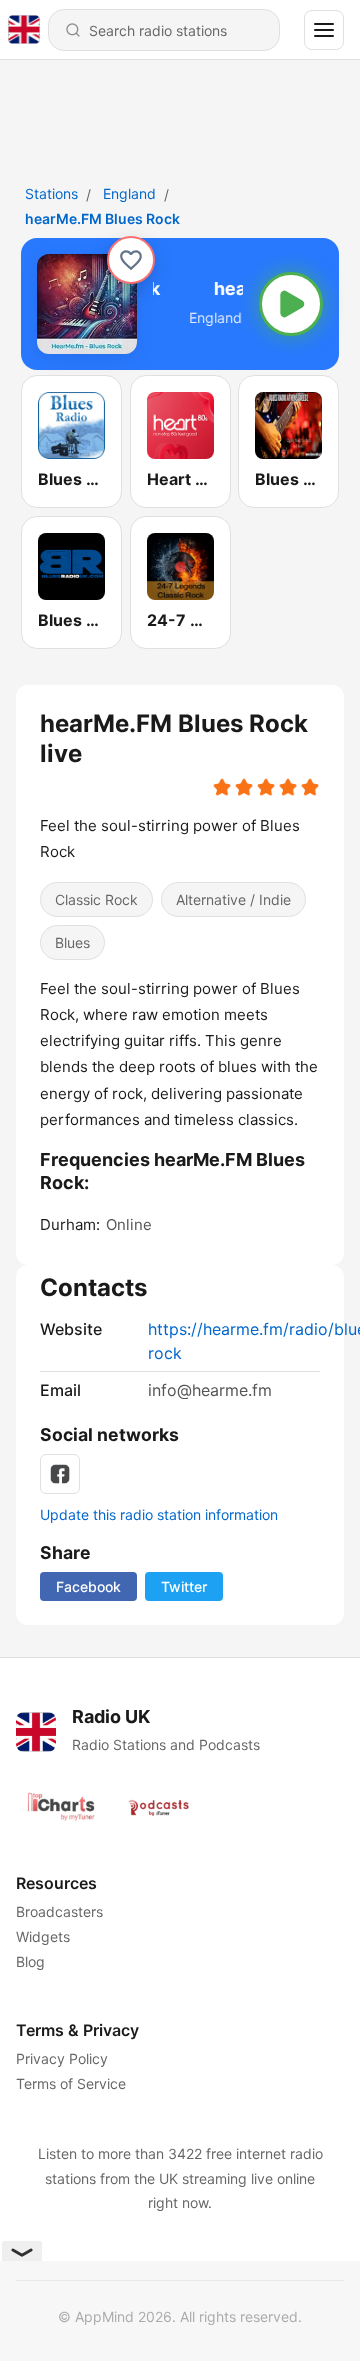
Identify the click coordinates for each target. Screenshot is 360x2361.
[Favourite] (131, 260)
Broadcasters (59, 1911)
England (129, 193)
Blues (72, 942)
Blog (30, 1961)
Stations (51, 193)
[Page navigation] (324, 30)
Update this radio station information (159, 1514)
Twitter (184, 1586)
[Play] (291, 304)
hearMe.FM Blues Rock (102, 218)
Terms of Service (71, 2083)
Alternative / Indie (233, 899)
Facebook (88, 1586)
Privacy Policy (62, 2058)
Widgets (43, 1936)
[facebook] (60, 1474)
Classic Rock (96, 899)
